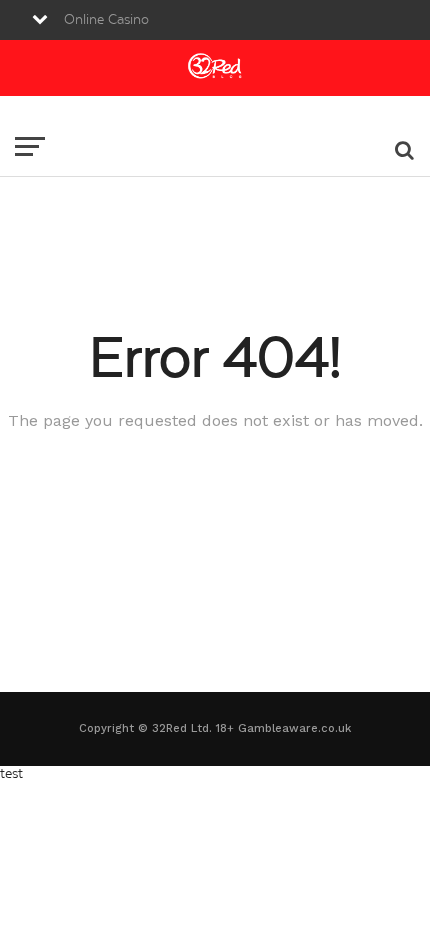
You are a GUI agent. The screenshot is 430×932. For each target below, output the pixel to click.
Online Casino (106, 20)
